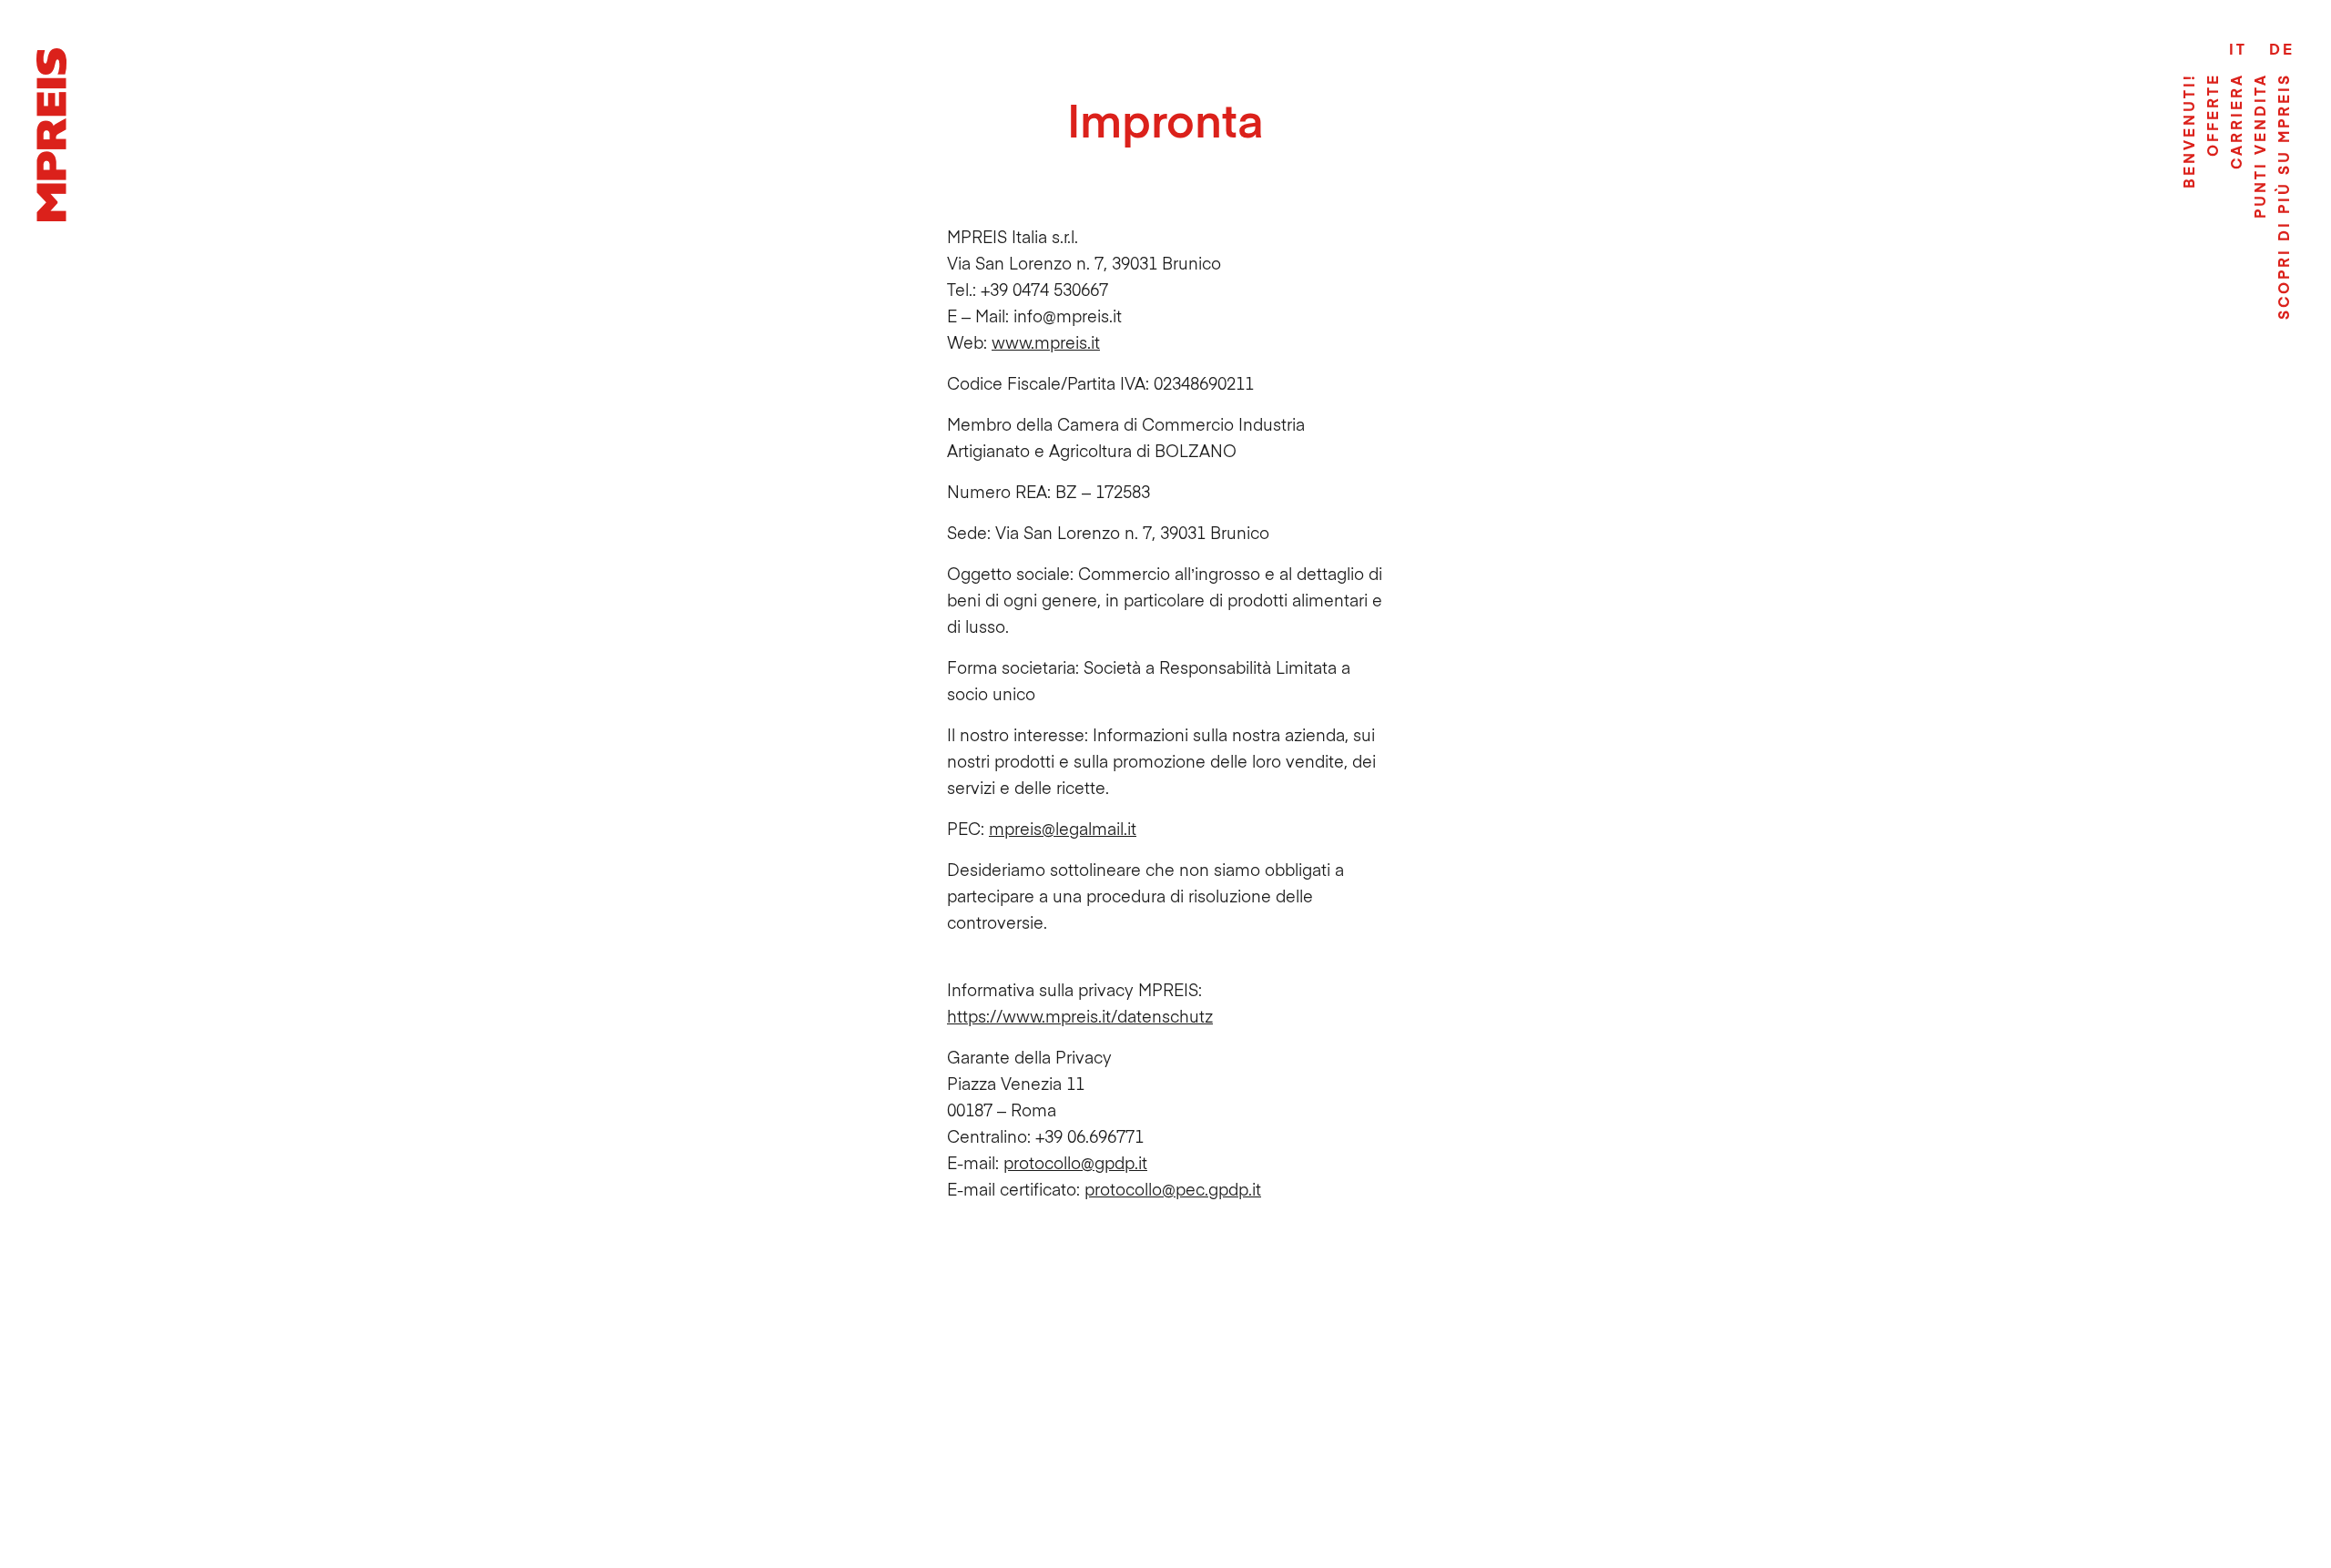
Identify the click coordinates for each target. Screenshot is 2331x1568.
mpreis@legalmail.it (1063, 828)
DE (2282, 48)
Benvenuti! (2188, 131)
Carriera (2235, 121)
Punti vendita (2259, 146)
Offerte (2212, 115)
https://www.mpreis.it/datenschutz (1080, 1016)
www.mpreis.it (1046, 342)
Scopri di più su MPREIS (2283, 196)
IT (2238, 48)
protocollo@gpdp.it (1075, 1162)
